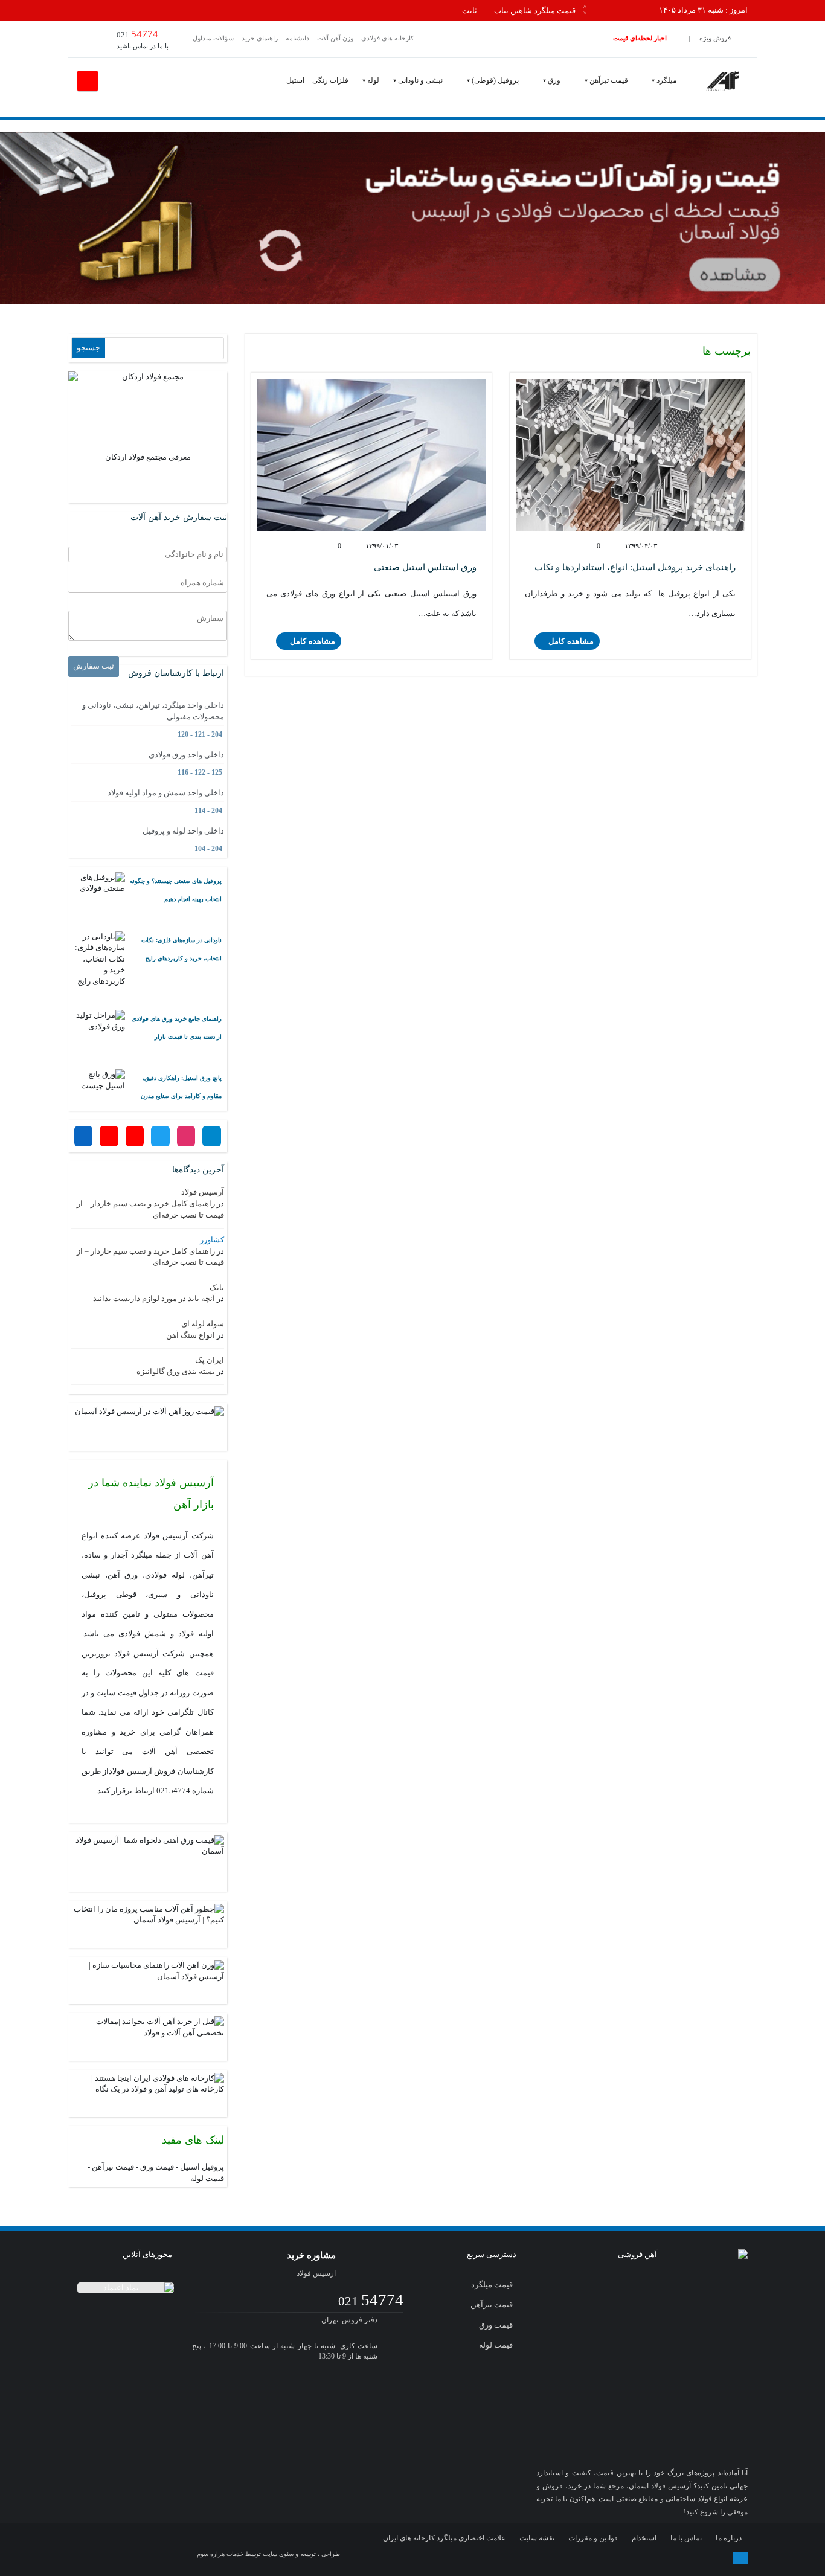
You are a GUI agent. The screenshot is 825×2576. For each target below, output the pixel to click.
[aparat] (629, 2558)
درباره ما (729, 2538)
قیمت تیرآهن (609, 80)
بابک (217, 1287)
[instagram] (583, 2558)
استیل (295, 80)
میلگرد (666, 80)
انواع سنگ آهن (191, 1335)
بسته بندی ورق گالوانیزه (176, 1371)
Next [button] (585, 12)
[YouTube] (109, 1136)
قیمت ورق (157, 2167)
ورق (554, 80)
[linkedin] (676, 2558)
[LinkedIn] (83, 1136)
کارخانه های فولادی (387, 38)
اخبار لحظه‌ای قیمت (640, 38)
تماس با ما (686, 2538)
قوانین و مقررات (593, 2538)
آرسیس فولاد (203, 1192)
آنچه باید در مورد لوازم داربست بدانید (154, 1298)
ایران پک (210, 1360)
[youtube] (653, 2558)
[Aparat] (135, 1136)
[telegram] (559, 2558)
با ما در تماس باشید (143, 39)
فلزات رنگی (330, 80)
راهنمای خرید (260, 38)
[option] (326, 11)
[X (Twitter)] (160, 1136)
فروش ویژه (715, 38)
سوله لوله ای (203, 1324)
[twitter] (606, 2558)
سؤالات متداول (213, 38)
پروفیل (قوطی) (495, 80)
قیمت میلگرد (493, 2285)
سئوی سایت (278, 2554)
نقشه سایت (537, 2538)
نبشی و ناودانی (420, 80)
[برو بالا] (740, 2558)
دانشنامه (297, 38)
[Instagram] (186, 1136)
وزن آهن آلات (335, 38)
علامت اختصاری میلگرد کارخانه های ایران (444, 2538)
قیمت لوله (207, 2178)
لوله (373, 80)
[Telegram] (211, 1136)
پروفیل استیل (202, 2167)
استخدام (644, 2538)
